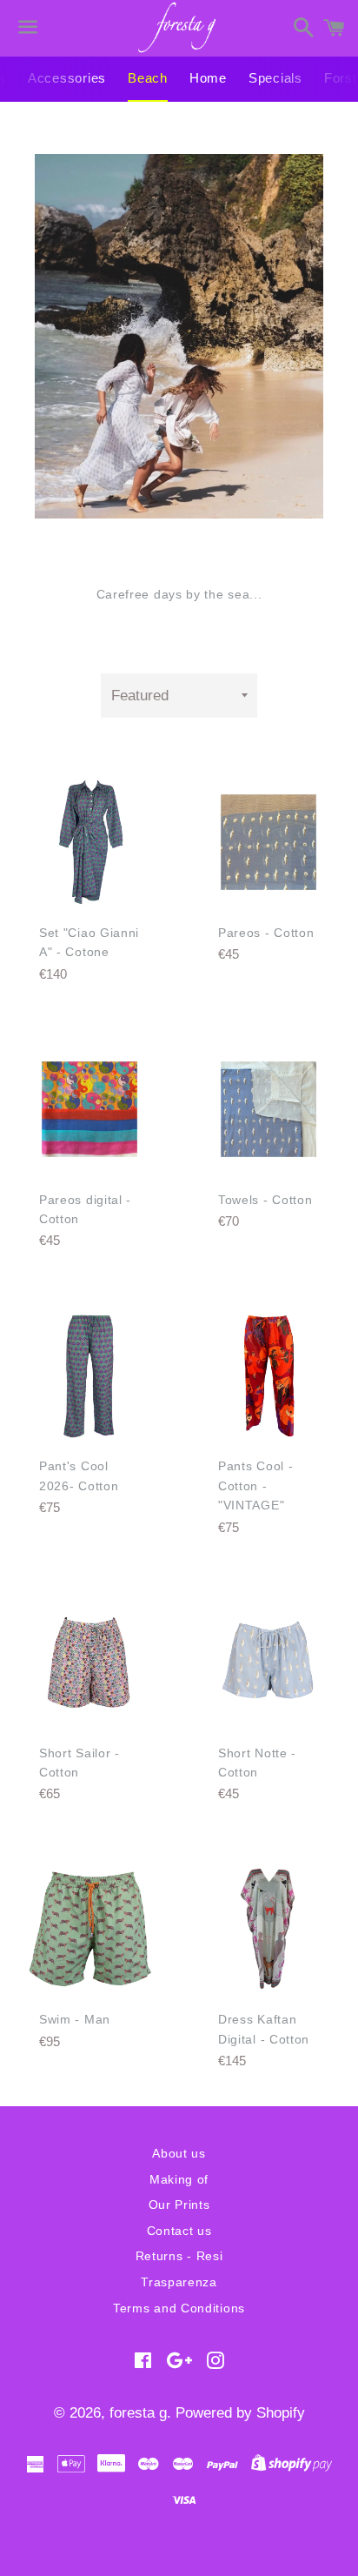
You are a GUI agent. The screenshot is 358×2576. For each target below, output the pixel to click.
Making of (179, 2179)
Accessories (67, 78)
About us (179, 2153)
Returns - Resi (179, 2256)
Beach (148, 78)
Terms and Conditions (179, 2308)
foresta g (138, 2413)
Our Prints (179, 2205)
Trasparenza (179, 2282)
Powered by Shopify (240, 2413)
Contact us (179, 2231)
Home (208, 78)
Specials (275, 78)
